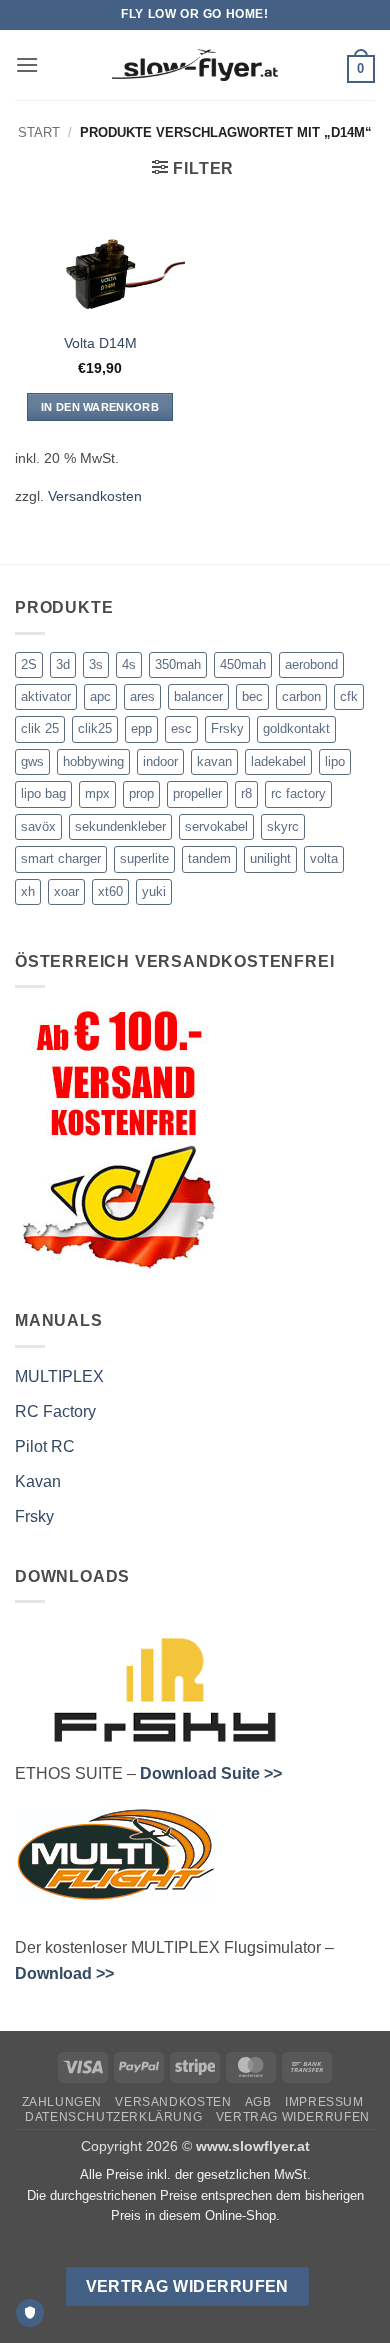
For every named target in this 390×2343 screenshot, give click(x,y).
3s (96, 664)
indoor (160, 761)
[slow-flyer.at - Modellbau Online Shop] (195, 65)
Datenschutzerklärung (113, 2117)
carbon (301, 696)
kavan (214, 761)
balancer (198, 696)
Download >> (64, 1973)
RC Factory (55, 1411)
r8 (246, 793)
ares (142, 696)
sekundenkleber (120, 826)
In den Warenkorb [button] (100, 407)
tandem (209, 858)
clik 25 (40, 728)
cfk (349, 696)
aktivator (46, 696)
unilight (270, 858)
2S (29, 664)
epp (141, 728)
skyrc (283, 826)
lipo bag (43, 793)
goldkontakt (296, 728)
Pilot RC (45, 1446)
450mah (243, 664)
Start (39, 132)
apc (100, 696)
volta (324, 858)
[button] (27, 64)
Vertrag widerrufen (293, 2117)
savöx (38, 826)
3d (63, 664)
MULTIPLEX (59, 1376)
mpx (97, 793)
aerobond (311, 664)
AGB (258, 2102)
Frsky (227, 728)
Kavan (38, 1481)
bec (252, 696)
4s (129, 664)
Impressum (324, 2102)
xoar (66, 891)
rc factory (298, 793)
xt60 (110, 891)
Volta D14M (100, 343)
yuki (154, 891)
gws (32, 761)
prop (141, 793)
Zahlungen (62, 2102)
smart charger (61, 858)
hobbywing (93, 761)
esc (181, 728)
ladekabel (278, 761)
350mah (178, 664)
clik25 (95, 728)
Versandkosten (95, 496)
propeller (197, 793)
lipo (335, 761)
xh (28, 891)
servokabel (216, 826)
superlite (144, 858)
